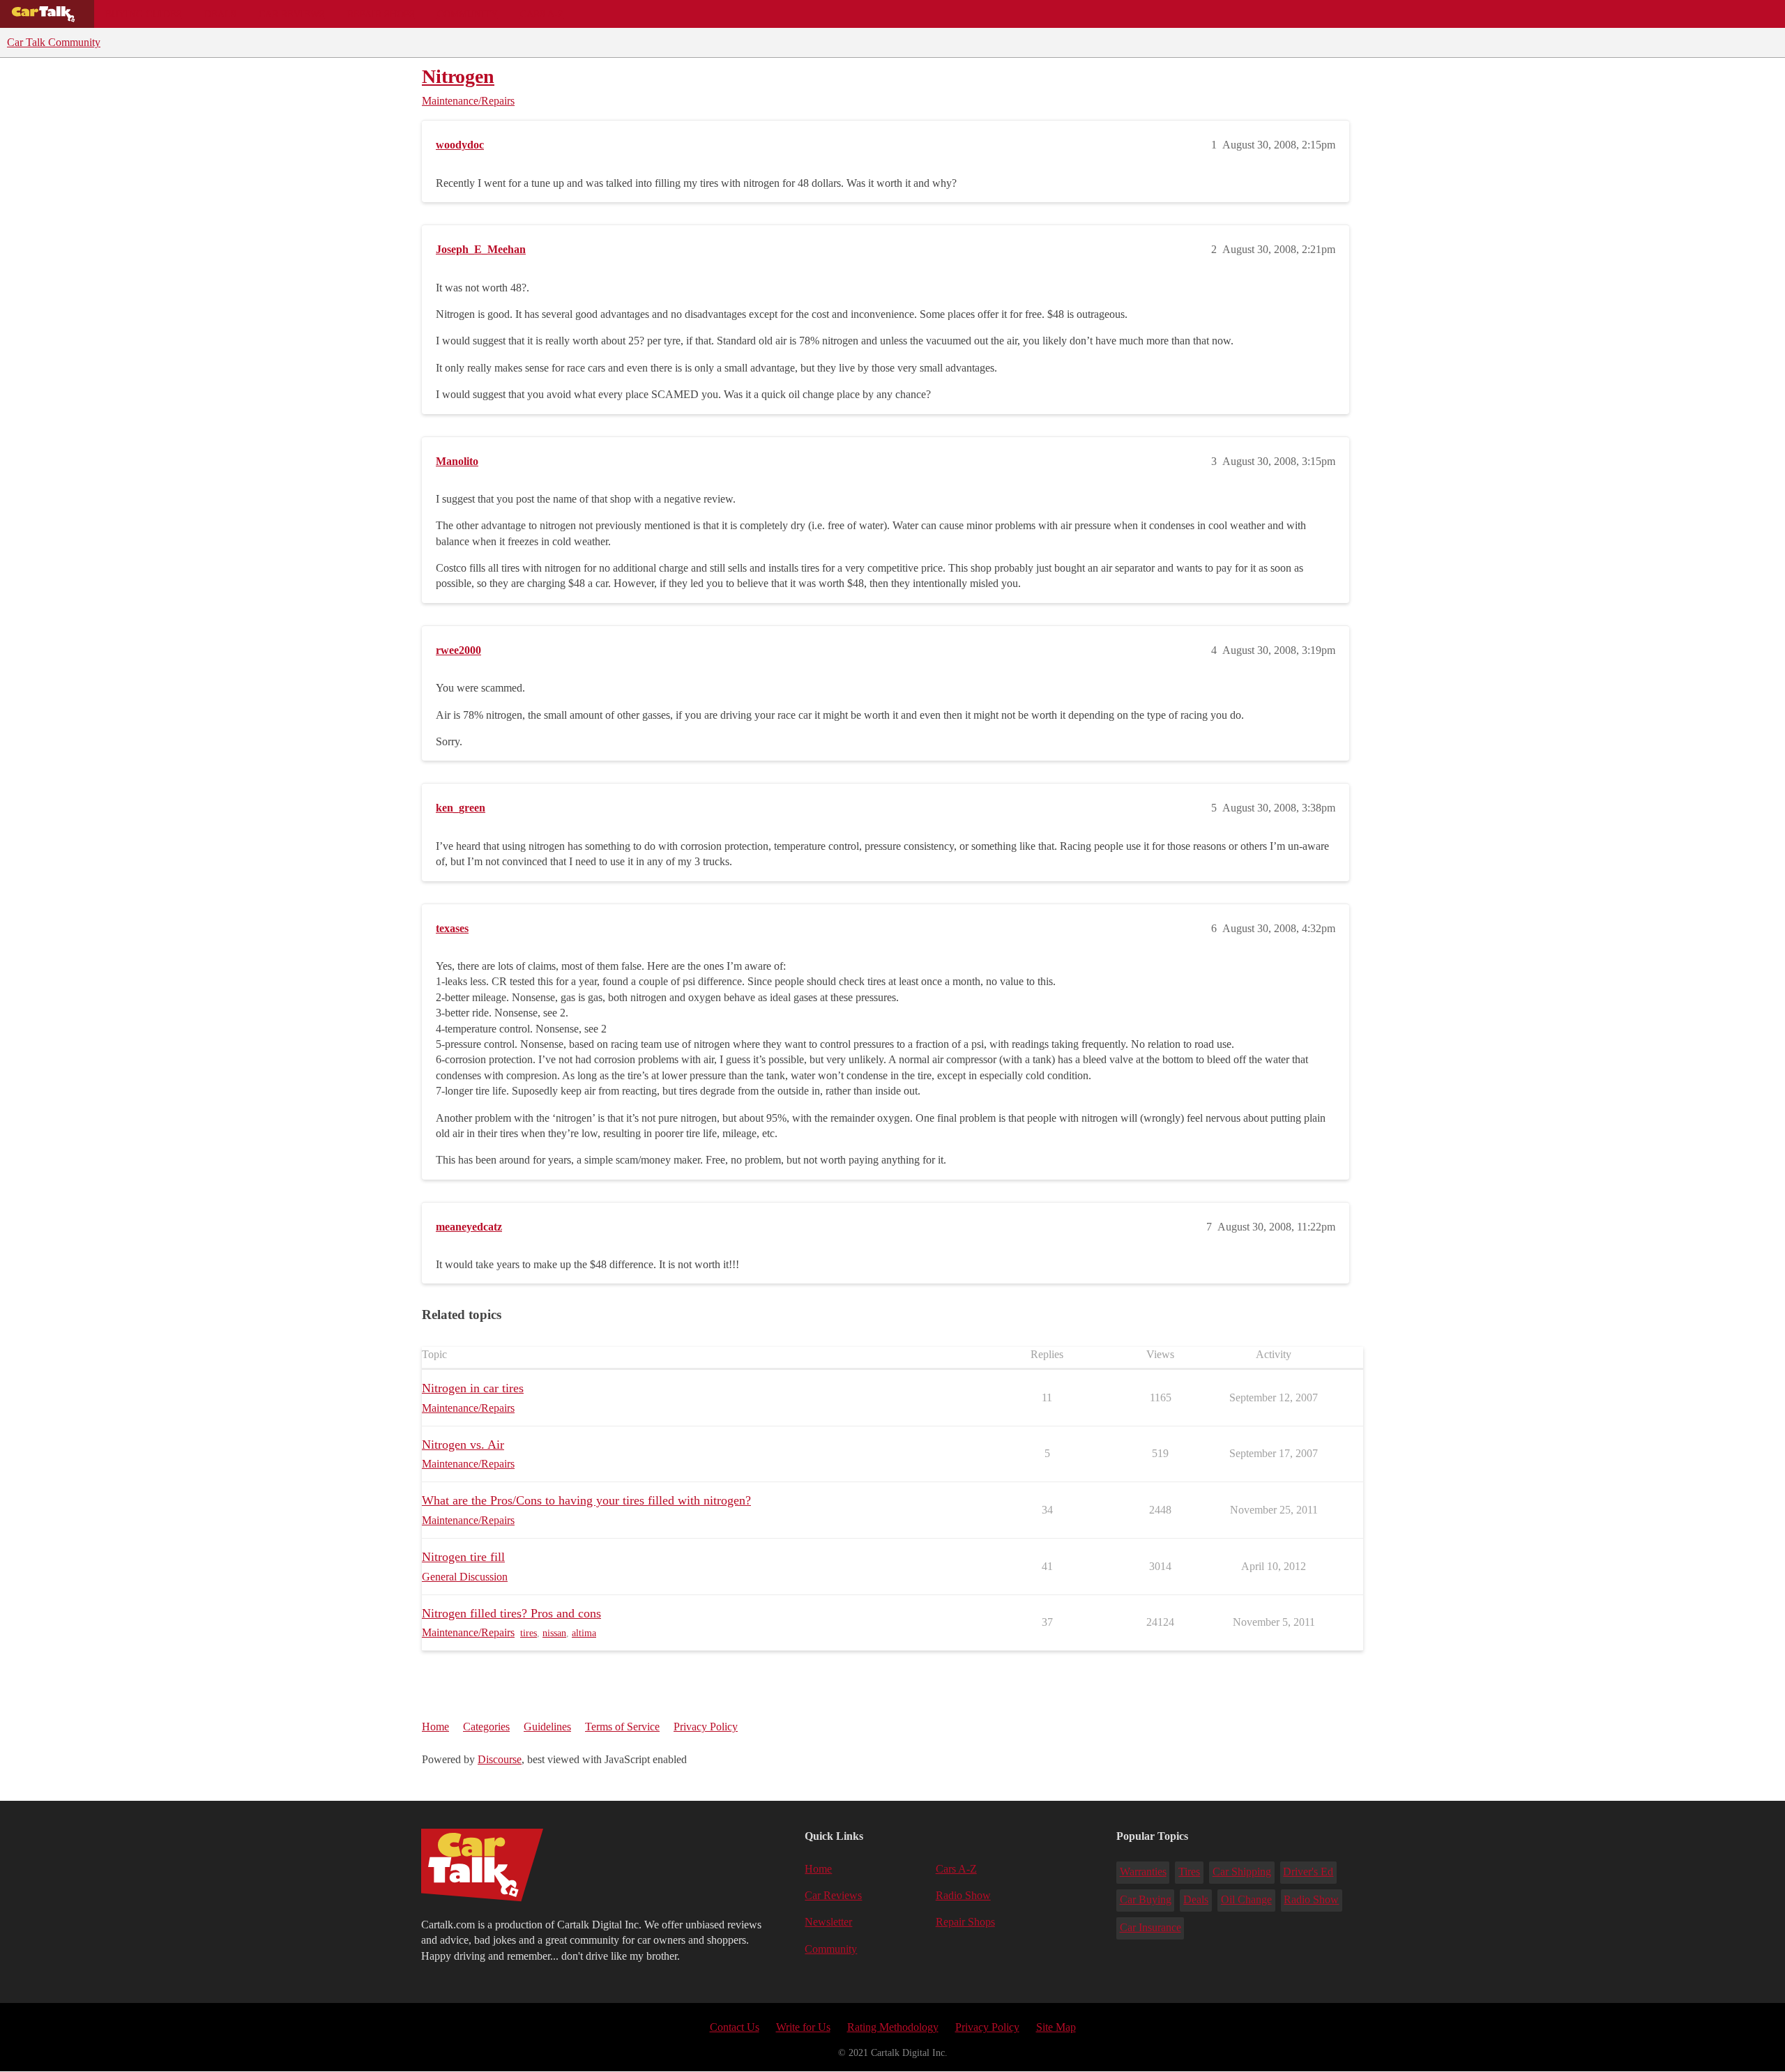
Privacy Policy (706, 1727)
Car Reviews (292, 14)
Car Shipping (1242, 1872)
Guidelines (547, 1727)
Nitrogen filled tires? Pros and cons (511, 1613)
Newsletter (828, 1922)
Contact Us (735, 2027)
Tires (1189, 1872)
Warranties (1143, 1872)
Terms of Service (622, 1727)
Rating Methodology (893, 2027)
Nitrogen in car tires (473, 1388)
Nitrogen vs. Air (463, 1445)
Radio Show (963, 1895)
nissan (554, 1633)
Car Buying (1146, 1899)
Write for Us (803, 2027)
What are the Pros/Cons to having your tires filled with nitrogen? (586, 1500)
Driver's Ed (1308, 1872)
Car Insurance (1150, 1927)
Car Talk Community (54, 42)
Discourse (500, 1759)
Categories (486, 1727)
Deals (220, 14)
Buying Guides (144, 14)
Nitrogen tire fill (463, 1557)
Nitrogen (458, 76)
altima (584, 1633)
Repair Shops (381, 14)
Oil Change (1246, 1899)
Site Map (1056, 2027)
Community (468, 14)
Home (435, 1727)
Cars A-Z (542, 14)
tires (529, 1633)
